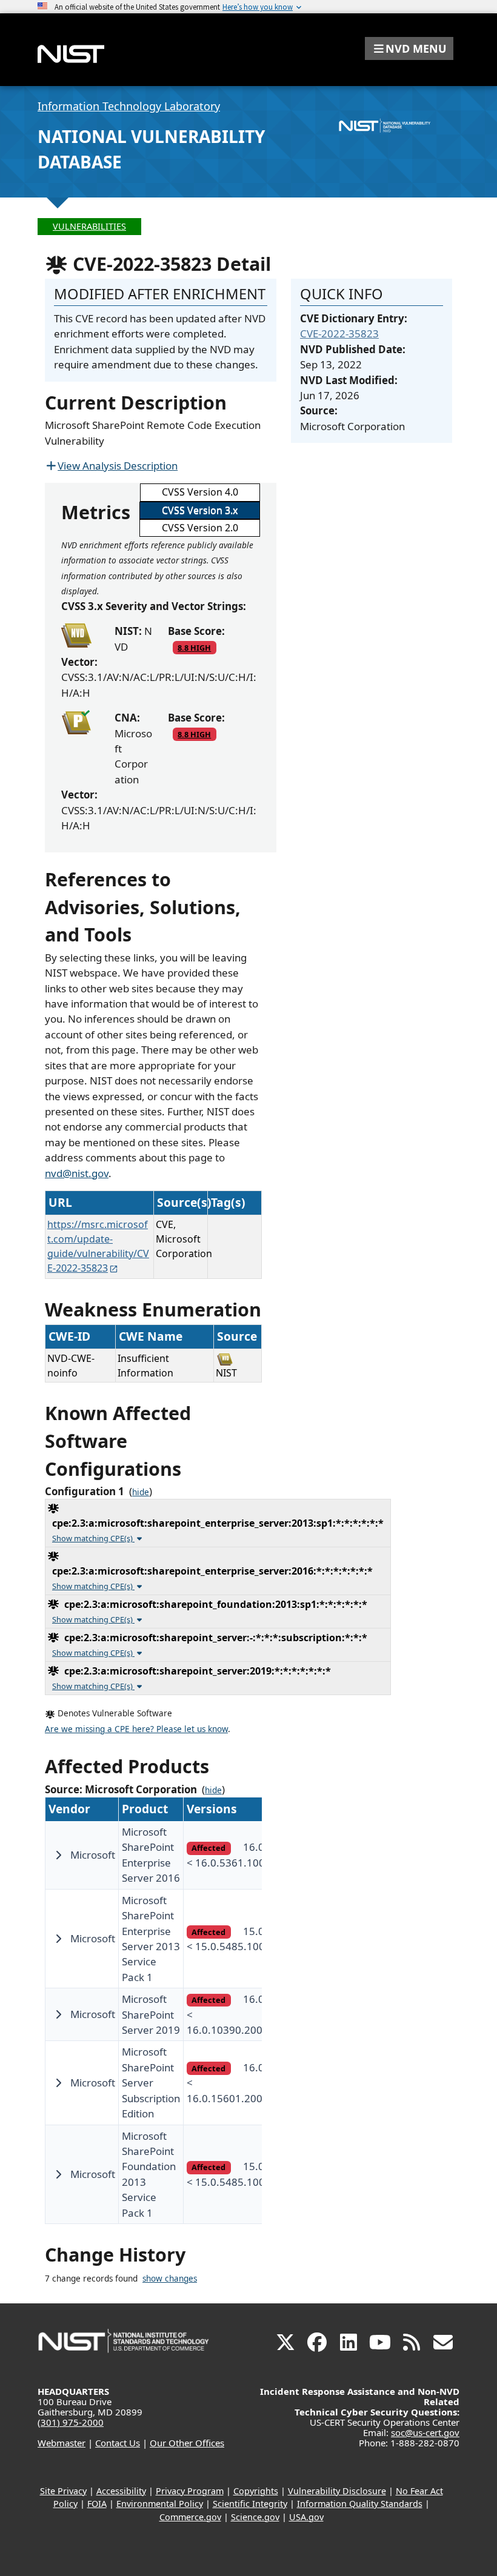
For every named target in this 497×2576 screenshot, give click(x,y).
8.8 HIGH (194, 648)
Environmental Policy (160, 2504)
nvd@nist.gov (77, 1173)
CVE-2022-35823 (339, 334)
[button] (409, 48)
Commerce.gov (190, 2517)
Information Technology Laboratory (129, 106)
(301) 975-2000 (71, 2422)
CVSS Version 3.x (200, 510)
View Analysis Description (118, 466)
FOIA (97, 2504)
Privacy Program (190, 2491)
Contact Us (118, 2443)
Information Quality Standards (360, 2504)
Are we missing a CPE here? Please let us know (136, 1729)
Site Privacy (63, 2491)
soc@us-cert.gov (425, 2432)
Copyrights (256, 2491)
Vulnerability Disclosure (337, 2491)
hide (141, 1492)
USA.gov (306, 2517)
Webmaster (62, 2443)
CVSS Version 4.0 (200, 492)
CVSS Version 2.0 (200, 528)
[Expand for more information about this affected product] (58, 1855)
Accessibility (121, 2491)
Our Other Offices (187, 2443)
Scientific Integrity (250, 2504)
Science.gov (255, 2517)
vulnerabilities (89, 226)
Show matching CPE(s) (93, 1538)
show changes (170, 2279)
